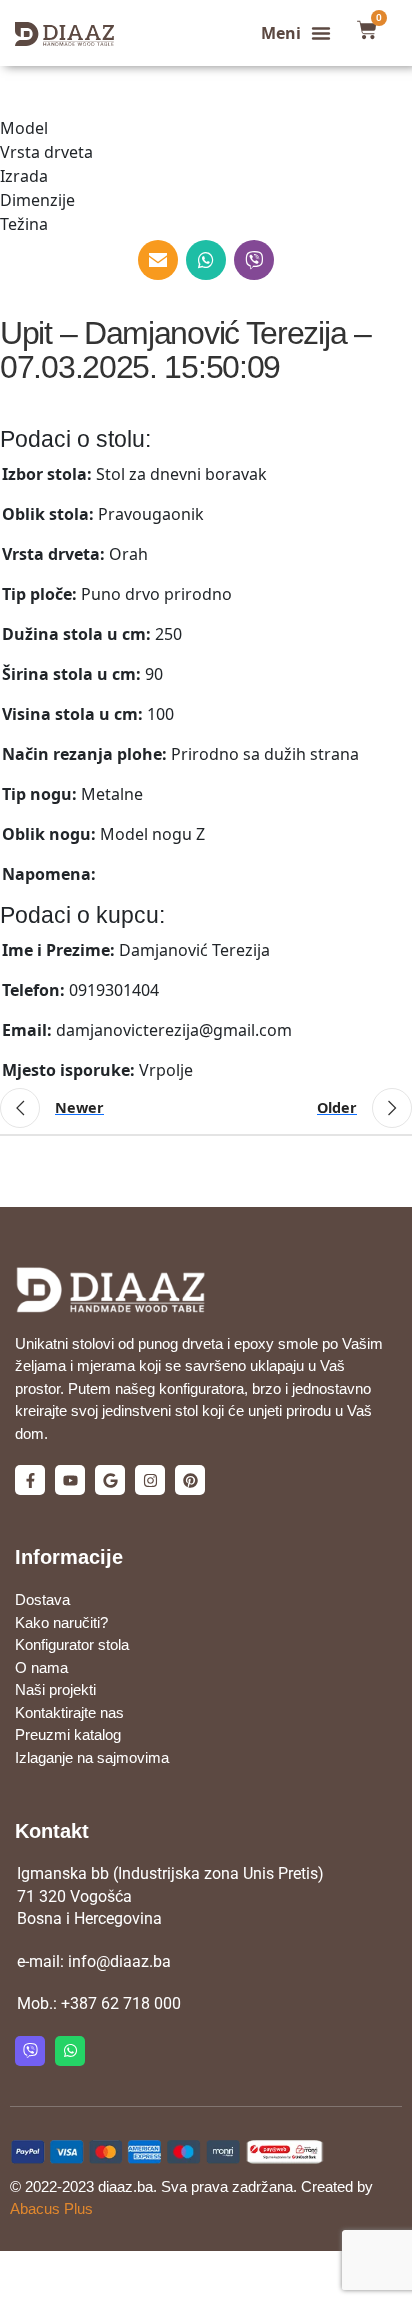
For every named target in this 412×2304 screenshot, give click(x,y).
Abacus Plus (51, 2208)
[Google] (110, 1480)
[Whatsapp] (70, 2051)
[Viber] (30, 2051)
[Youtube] (70, 1480)
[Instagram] (150, 1480)
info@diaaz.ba (119, 1961)
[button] (296, 33)
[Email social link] (158, 260)
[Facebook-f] (30, 1480)
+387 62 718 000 (121, 2003)
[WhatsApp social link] (206, 260)
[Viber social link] (254, 260)
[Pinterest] (190, 1480)
